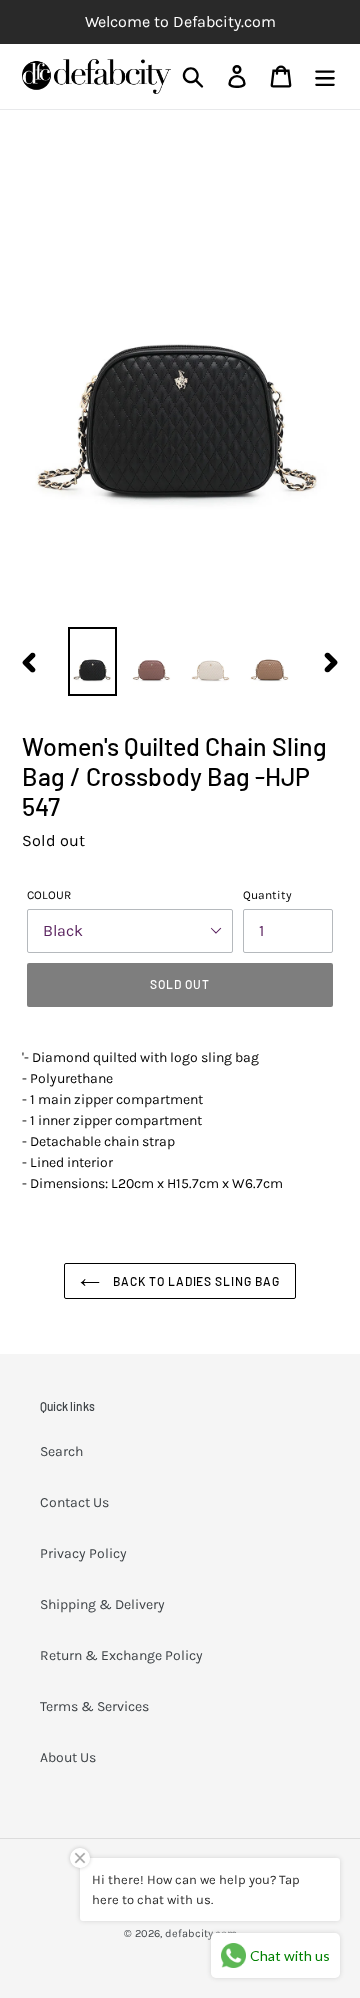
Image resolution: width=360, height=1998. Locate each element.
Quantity (267, 895)
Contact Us (74, 1502)
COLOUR (49, 895)
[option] (92, 661)
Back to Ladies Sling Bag (195, 1281)
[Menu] (325, 76)
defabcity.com (201, 1933)
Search (61, 1451)
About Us (68, 1757)
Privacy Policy (83, 1553)
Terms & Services (94, 1706)
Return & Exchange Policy (121, 1655)
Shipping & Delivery (102, 1604)
